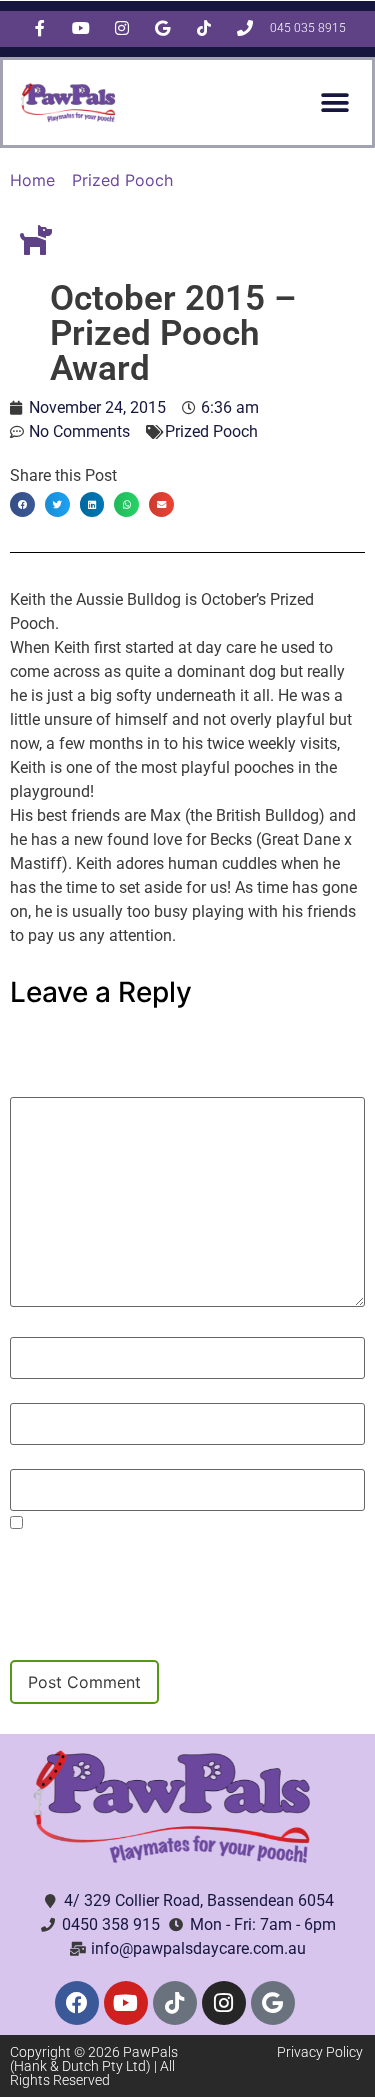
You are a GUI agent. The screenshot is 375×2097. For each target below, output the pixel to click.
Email (37, 1393)
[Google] (273, 2003)
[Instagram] (224, 2003)
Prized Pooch (122, 180)
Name (38, 1327)
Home (32, 180)
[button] (334, 102)
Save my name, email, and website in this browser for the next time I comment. (165, 1551)
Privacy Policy (320, 2052)
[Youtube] (126, 2003)
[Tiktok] (175, 2003)
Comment (53, 1087)
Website (40, 1459)
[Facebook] (77, 2003)
